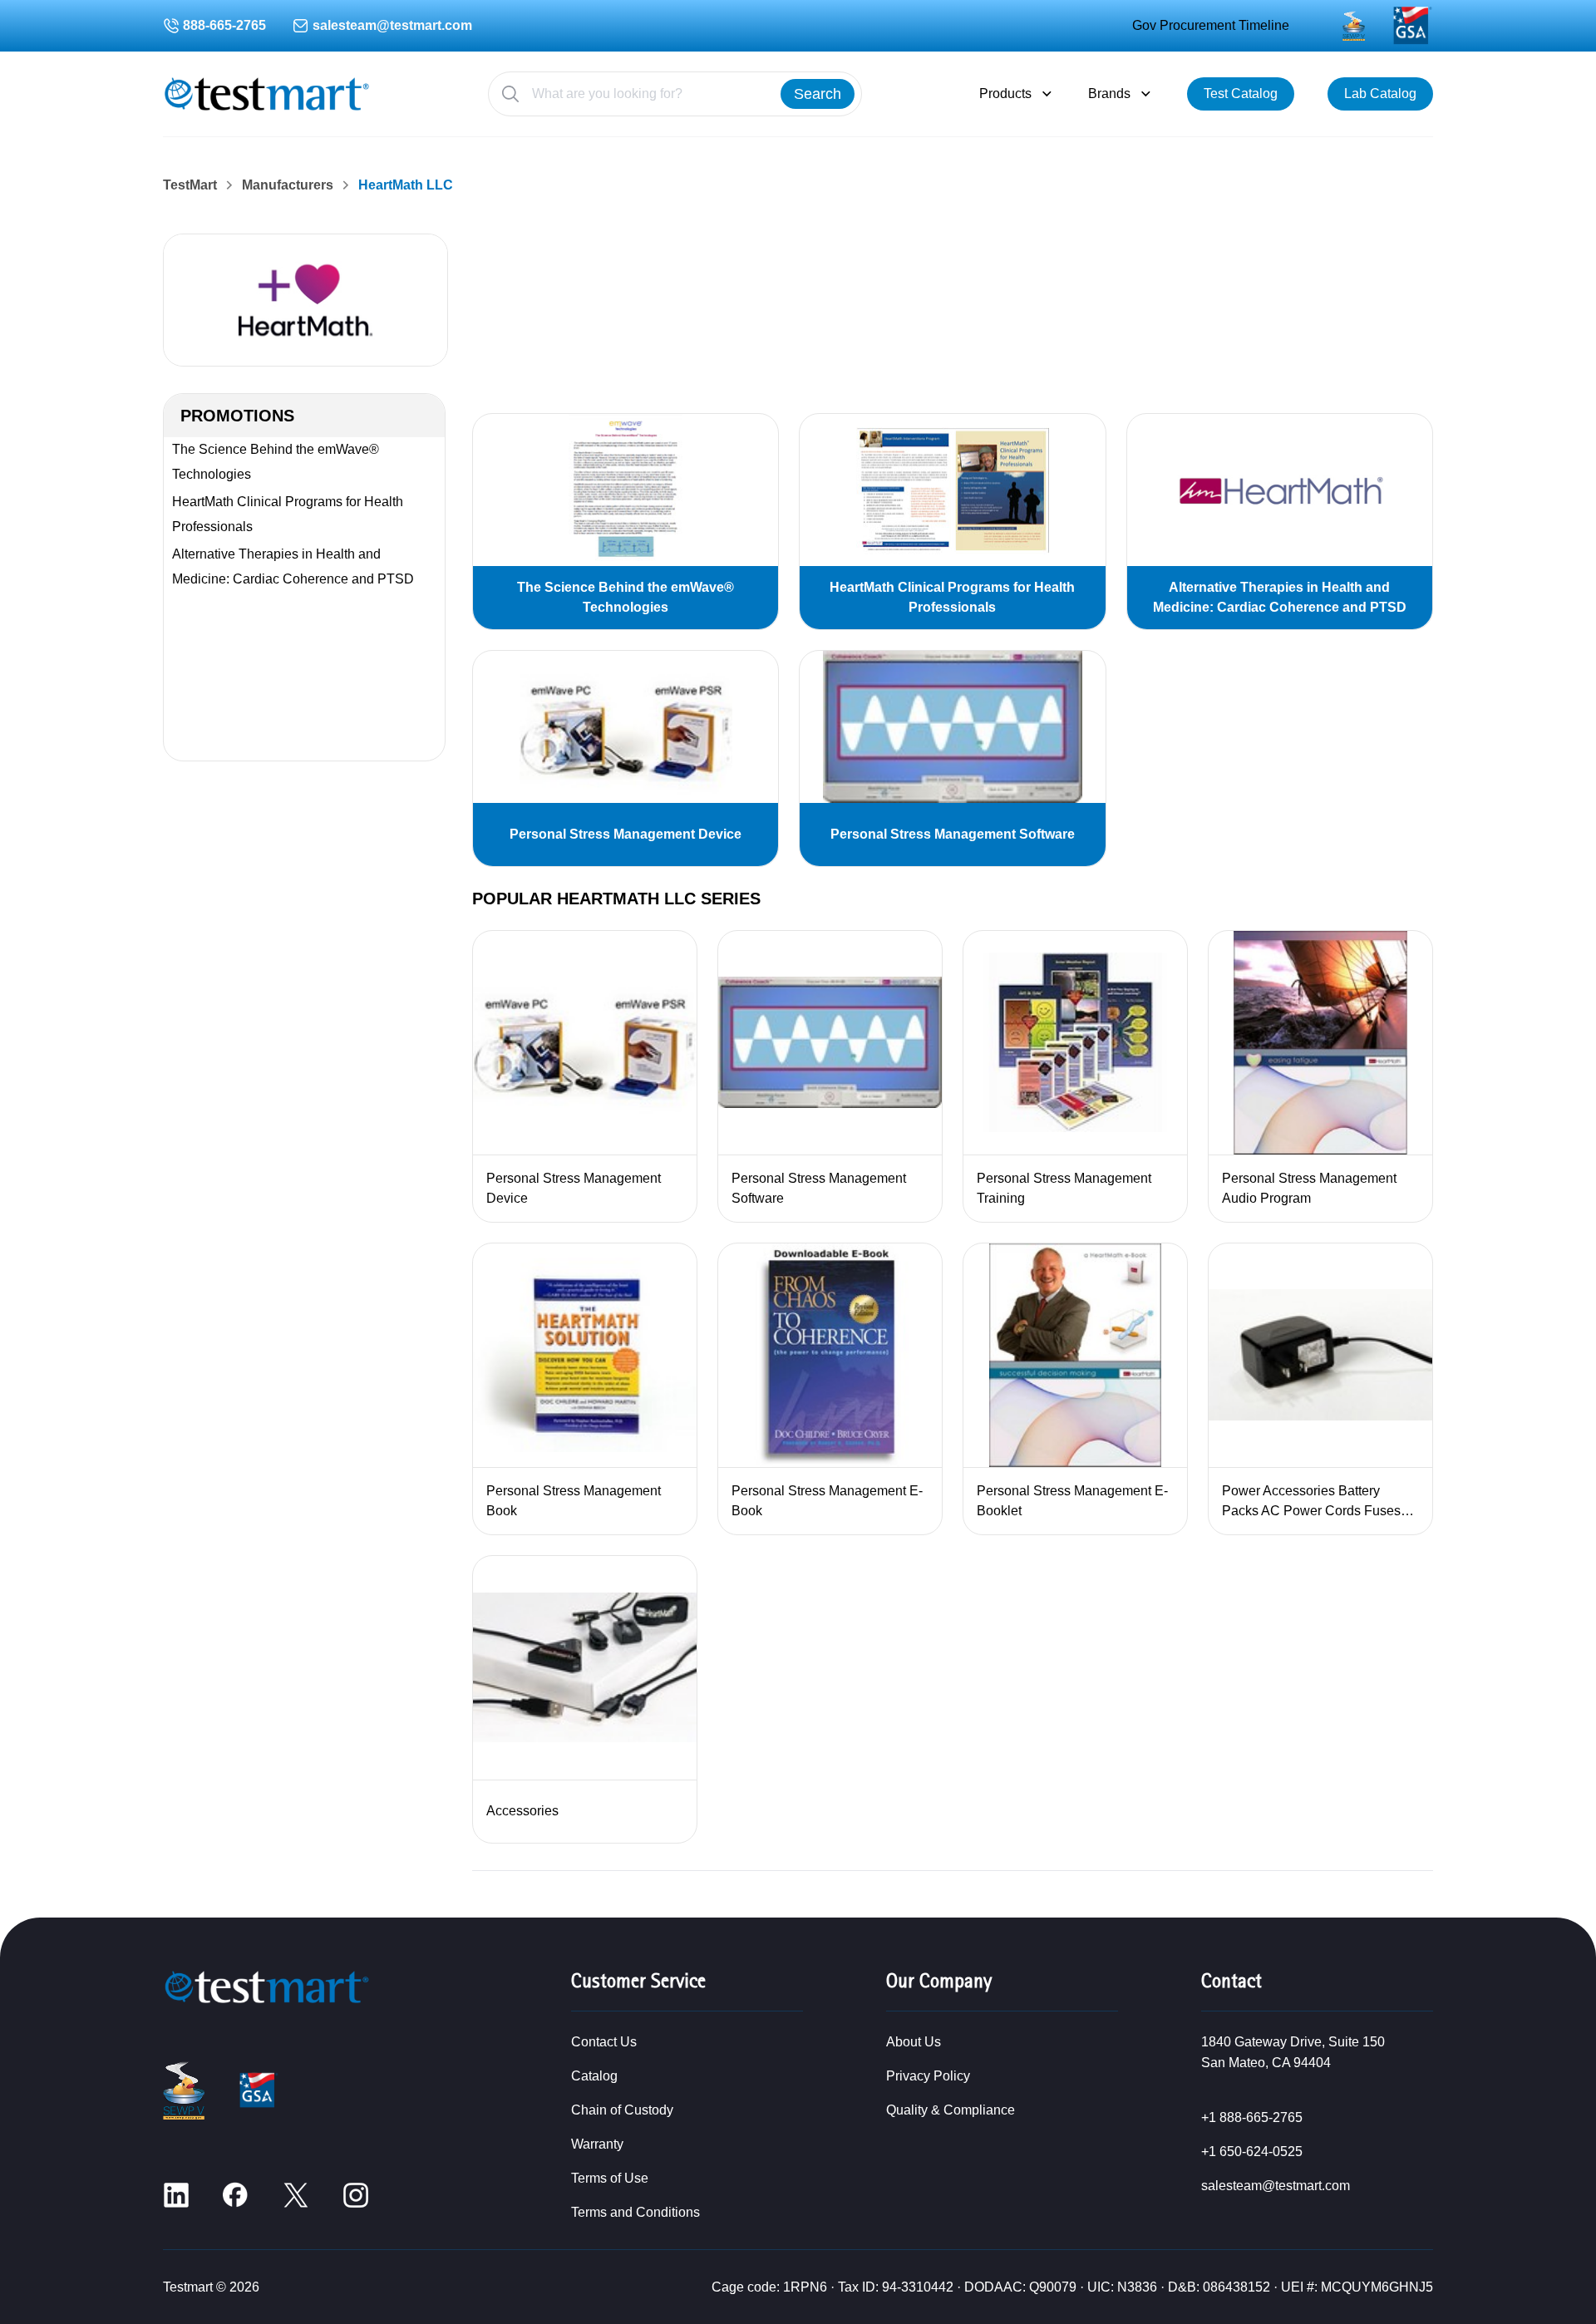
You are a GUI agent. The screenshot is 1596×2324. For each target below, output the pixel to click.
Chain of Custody (622, 2110)
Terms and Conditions (635, 2212)
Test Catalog (1241, 94)
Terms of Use (610, 2178)
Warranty (597, 2144)
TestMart (190, 185)
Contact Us (604, 2042)
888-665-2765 (224, 25)
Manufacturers (288, 185)
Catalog (594, 2076)
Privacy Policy (928, 2076)
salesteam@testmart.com (392, 25)
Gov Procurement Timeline (1211, 25)
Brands (1109, 94)
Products (1005, 94)
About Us (914, 2042)
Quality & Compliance (951, 2110)
